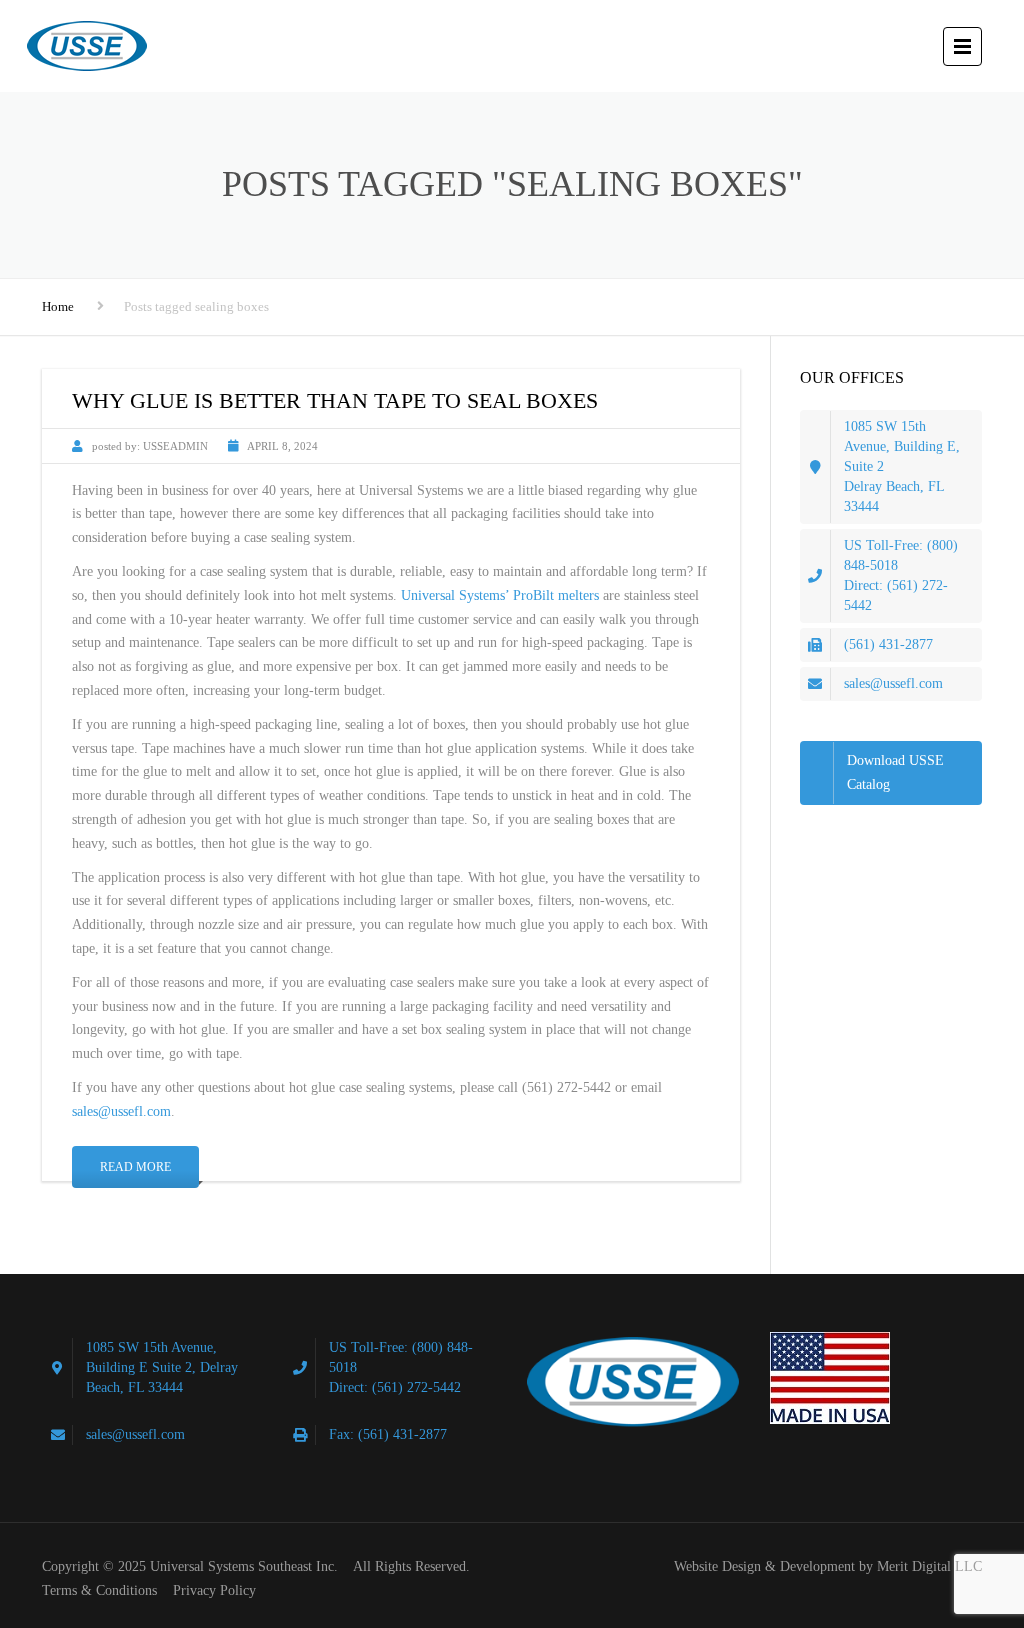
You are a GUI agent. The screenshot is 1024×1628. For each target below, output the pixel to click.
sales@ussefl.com (121, 1111)
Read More (135, 1167)
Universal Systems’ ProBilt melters (500, 595)
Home (58, 306)
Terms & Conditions (99, 1590)
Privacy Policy (214, 1590)
